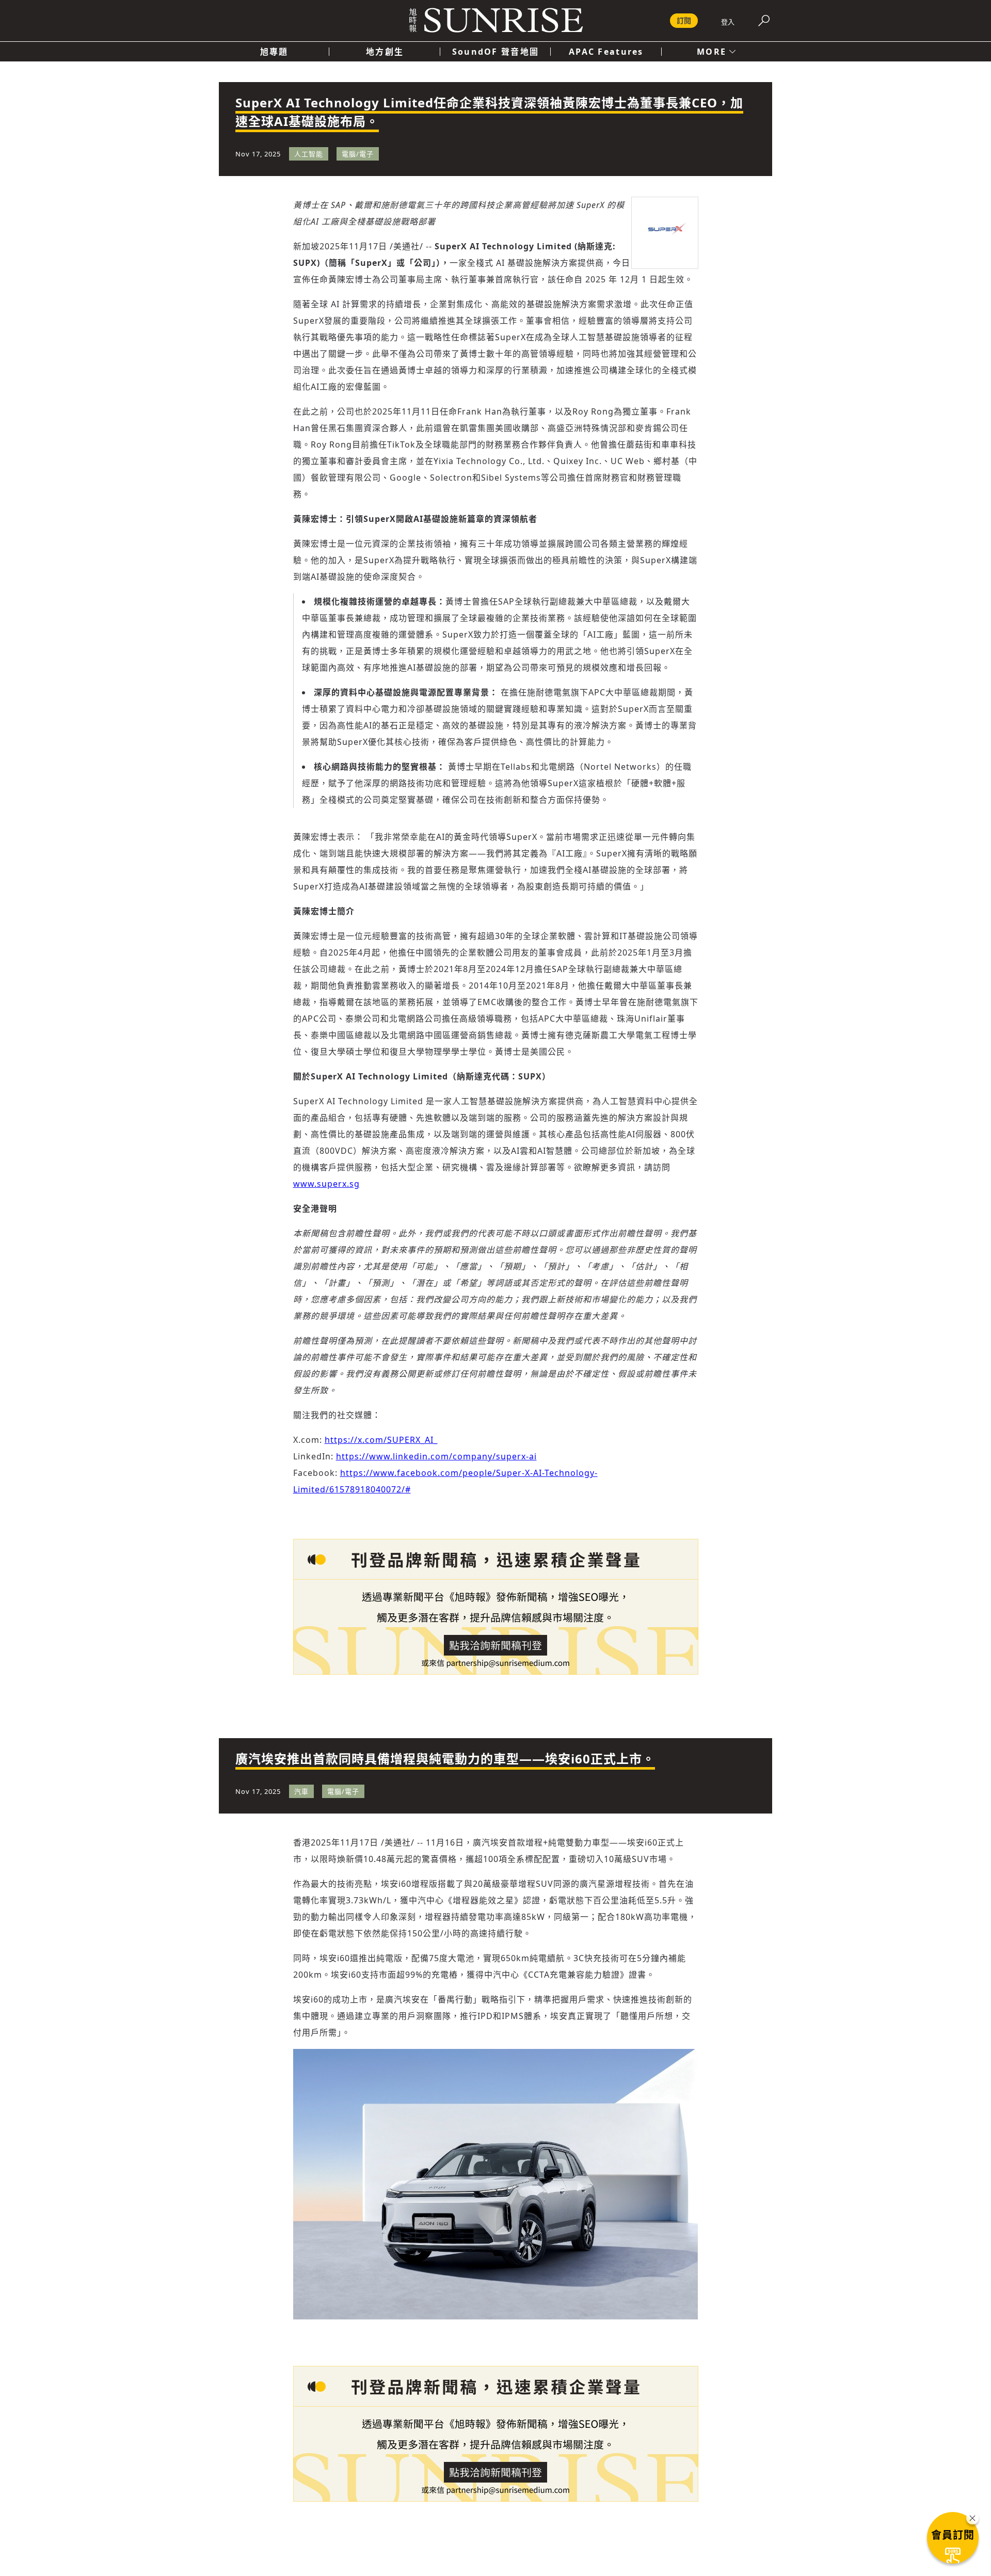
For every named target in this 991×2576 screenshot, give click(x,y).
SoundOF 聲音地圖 (495, 52)
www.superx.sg (326, 1184)
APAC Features (606, 52)
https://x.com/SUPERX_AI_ (381, 1440)
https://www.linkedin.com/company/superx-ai (436, 1456)
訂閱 (684, 20)
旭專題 (274, 52)
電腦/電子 (358, 154)
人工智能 (309, 154)
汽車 (301, 1791)
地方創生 (385, 52)
